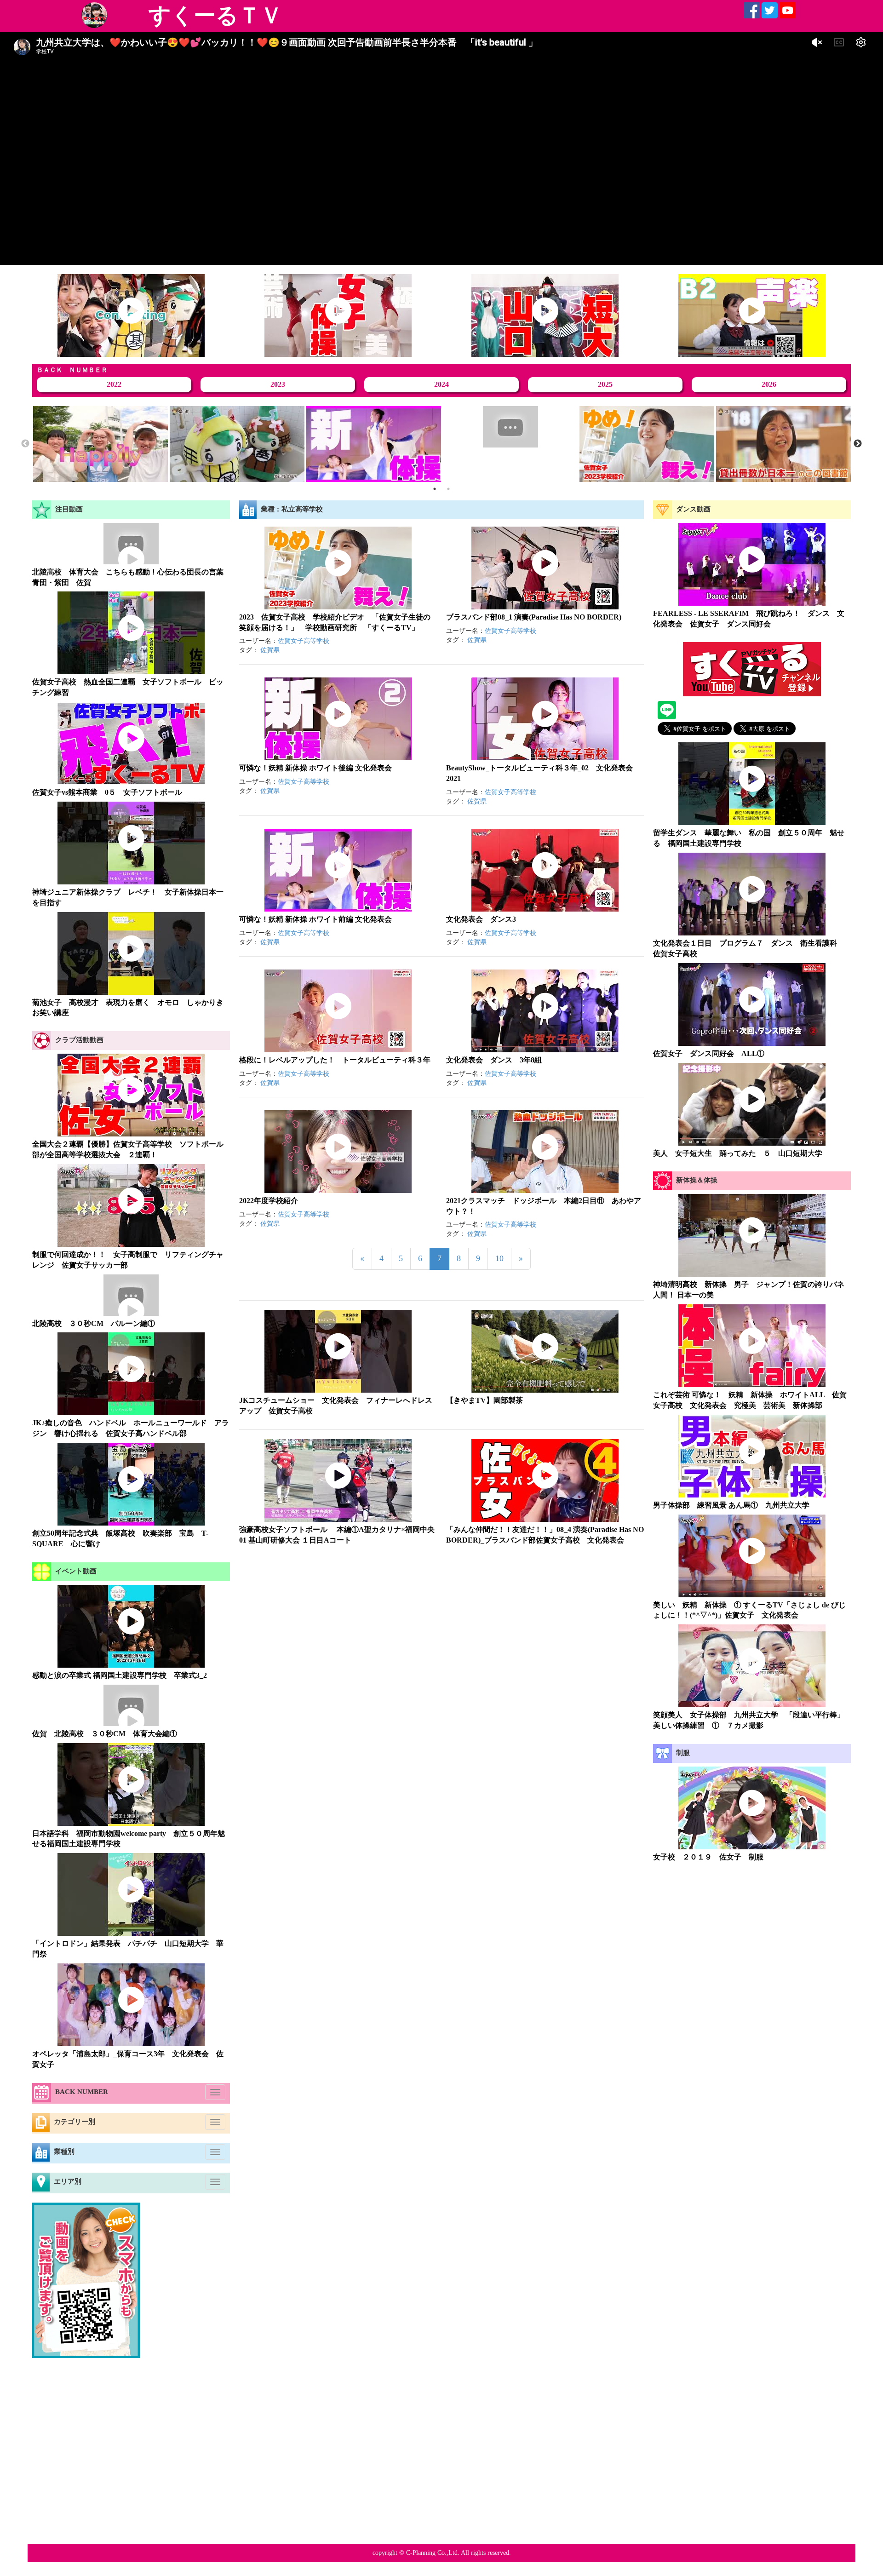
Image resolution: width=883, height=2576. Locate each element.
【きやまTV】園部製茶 (485, 1400)
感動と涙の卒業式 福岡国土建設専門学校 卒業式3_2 (120, 1675)
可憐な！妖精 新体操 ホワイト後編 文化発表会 (315, 768)
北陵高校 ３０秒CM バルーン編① (94, 1323)
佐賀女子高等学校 (304, 641)
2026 (769, 384)
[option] (100, 444)
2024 (441, 384)
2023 (278, 384)
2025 (605, 384)
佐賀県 (270, 650)
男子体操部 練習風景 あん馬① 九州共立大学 (731, 1505)
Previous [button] (25, 444)
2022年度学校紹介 (269, 1201)
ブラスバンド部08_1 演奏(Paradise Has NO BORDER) (534, 617)
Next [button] (858, 444)
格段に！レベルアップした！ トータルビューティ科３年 (335, 1060)
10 (499, 1258)
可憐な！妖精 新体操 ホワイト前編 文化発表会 (315, 919)
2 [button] (448, 489)
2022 (114, 384)
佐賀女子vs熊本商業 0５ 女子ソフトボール (107, 792)
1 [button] (435, 489)
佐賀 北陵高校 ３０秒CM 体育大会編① (105, 1734)
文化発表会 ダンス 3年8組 (494, 1060)
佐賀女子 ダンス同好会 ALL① (709, 1053)
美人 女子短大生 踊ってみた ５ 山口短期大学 (738, 1153)
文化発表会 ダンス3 (481, 919)
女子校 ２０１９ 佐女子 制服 (708, 1857)
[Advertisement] (752, 1940)
